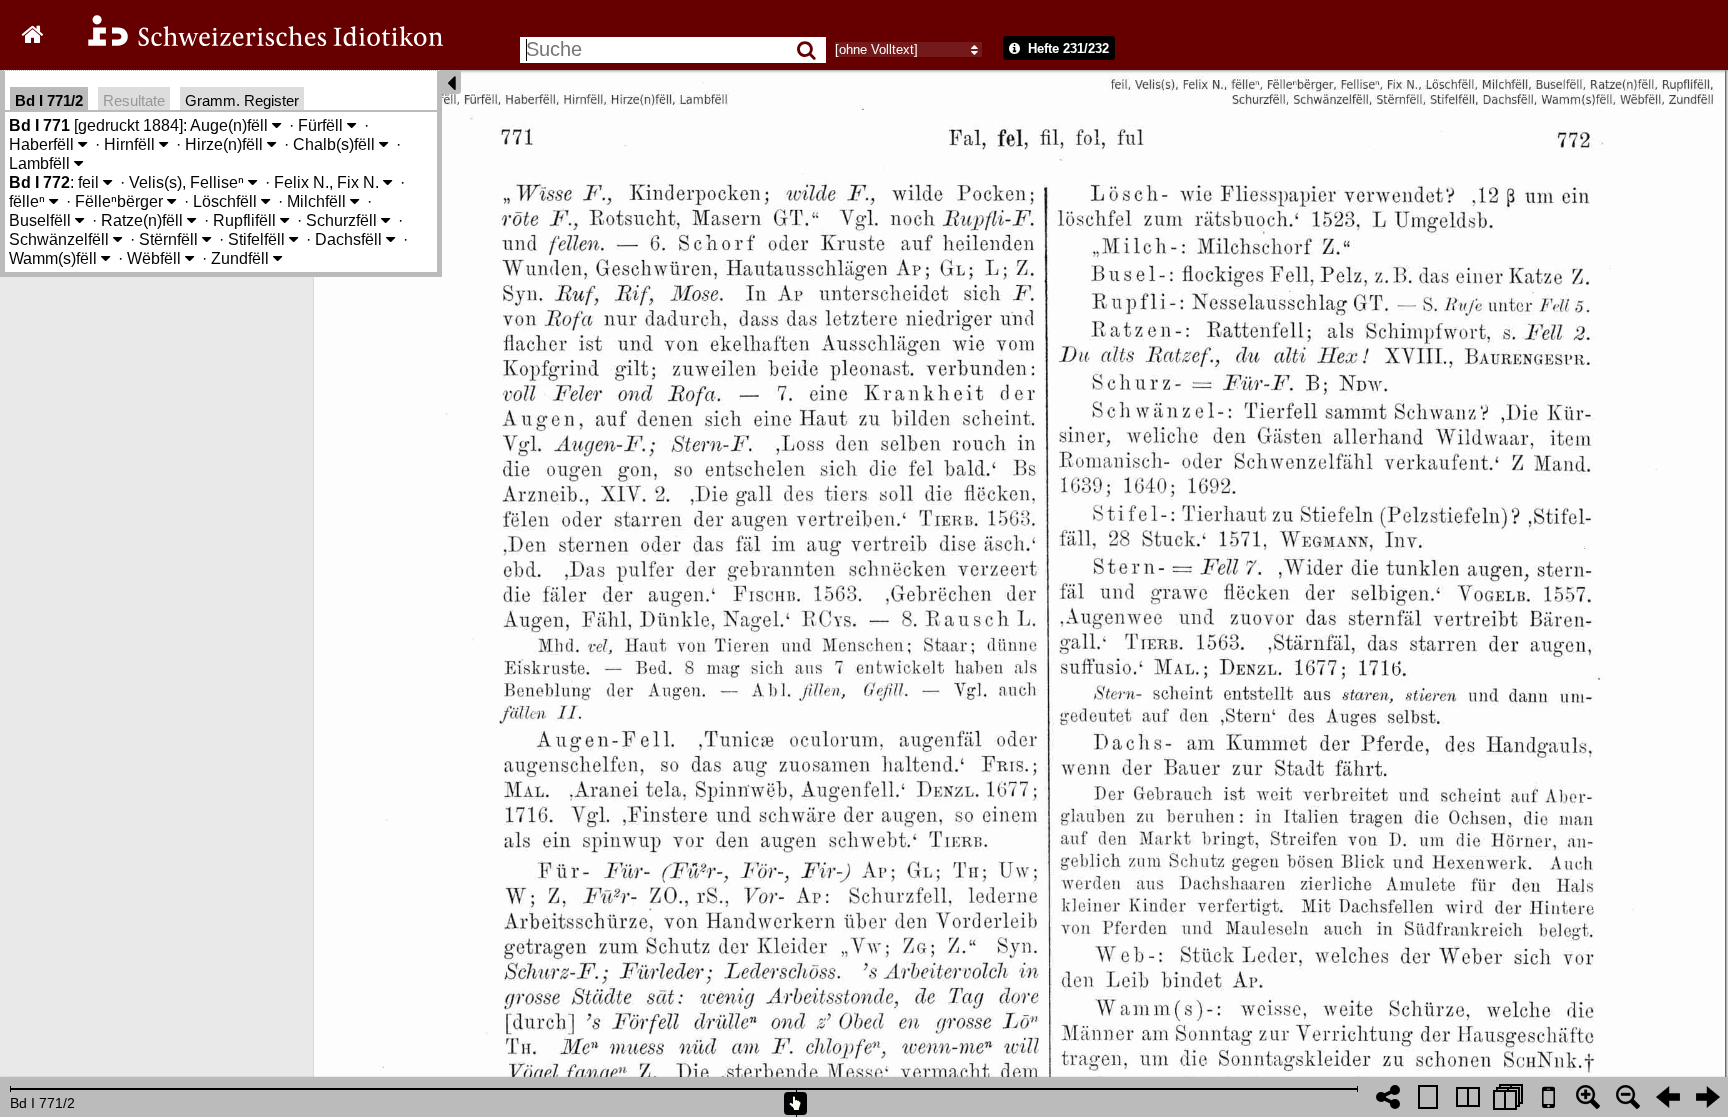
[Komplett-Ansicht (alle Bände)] (1508, 1097)
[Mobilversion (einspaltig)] (1548, 1097)
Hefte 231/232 (1066, 48)
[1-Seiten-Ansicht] (1428, 1097)
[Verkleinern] (1628, 1097)
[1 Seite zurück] (1668, 1097)
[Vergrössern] (1588, 1097)
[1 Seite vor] (1708, 1097)
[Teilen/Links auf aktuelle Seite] (1388, 1097)
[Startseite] (252, 43)
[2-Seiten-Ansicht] (1468, 1097)
